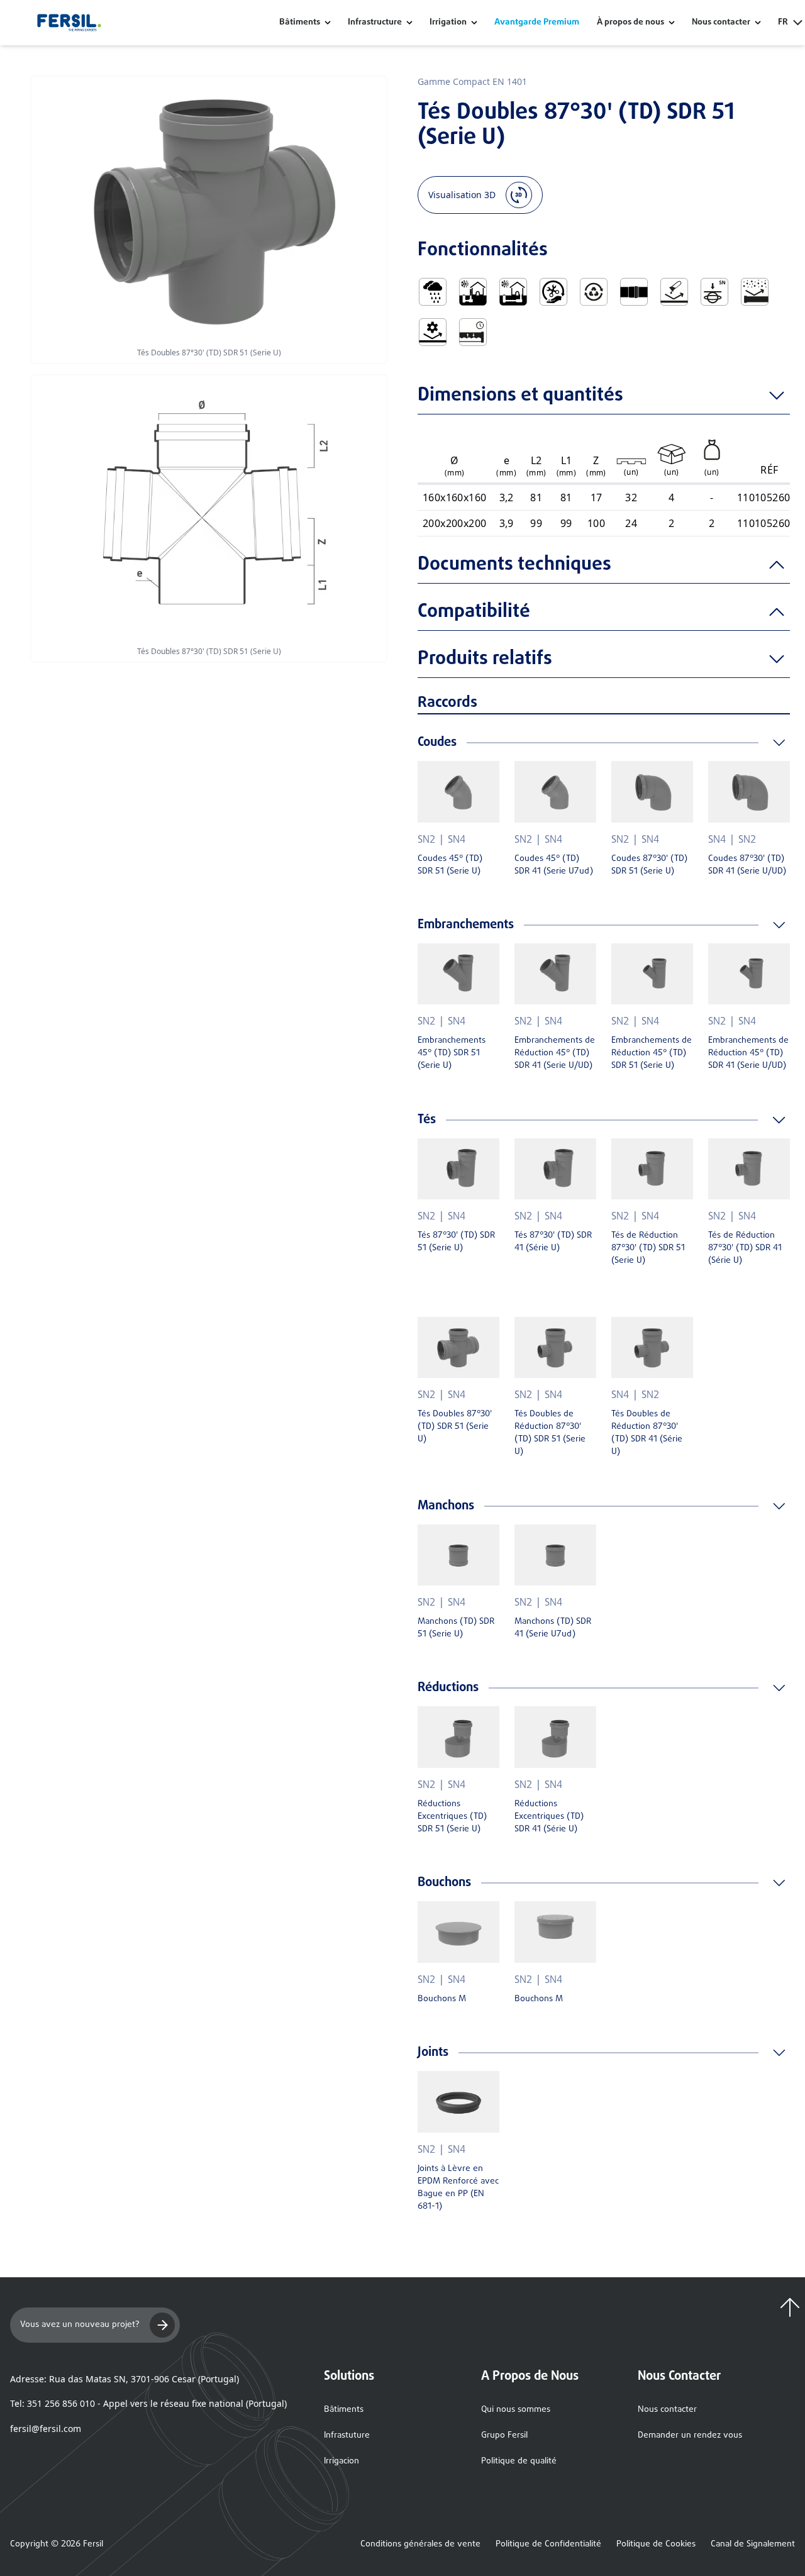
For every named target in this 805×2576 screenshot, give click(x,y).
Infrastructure (375, 23)
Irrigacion (341, 2461)
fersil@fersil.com (46, 2429)
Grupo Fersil (504, 2435)
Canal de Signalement (753, 2545)
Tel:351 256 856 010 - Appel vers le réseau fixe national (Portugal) (148, 2403)
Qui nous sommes (516, 2410)
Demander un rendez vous (690, 2435)
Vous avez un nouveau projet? (80, 2325)
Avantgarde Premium (537, 23)
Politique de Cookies (656, 2545)
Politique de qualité (519, 2461)
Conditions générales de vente (420, 2545)
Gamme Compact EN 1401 (472, 81)
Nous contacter (667, 2410)
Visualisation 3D (462, 195)
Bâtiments (300, 23)
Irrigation (448, 23)
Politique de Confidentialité (548, 2545)
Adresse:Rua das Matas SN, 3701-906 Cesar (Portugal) (125, 2379)
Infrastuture (347, 2435)
